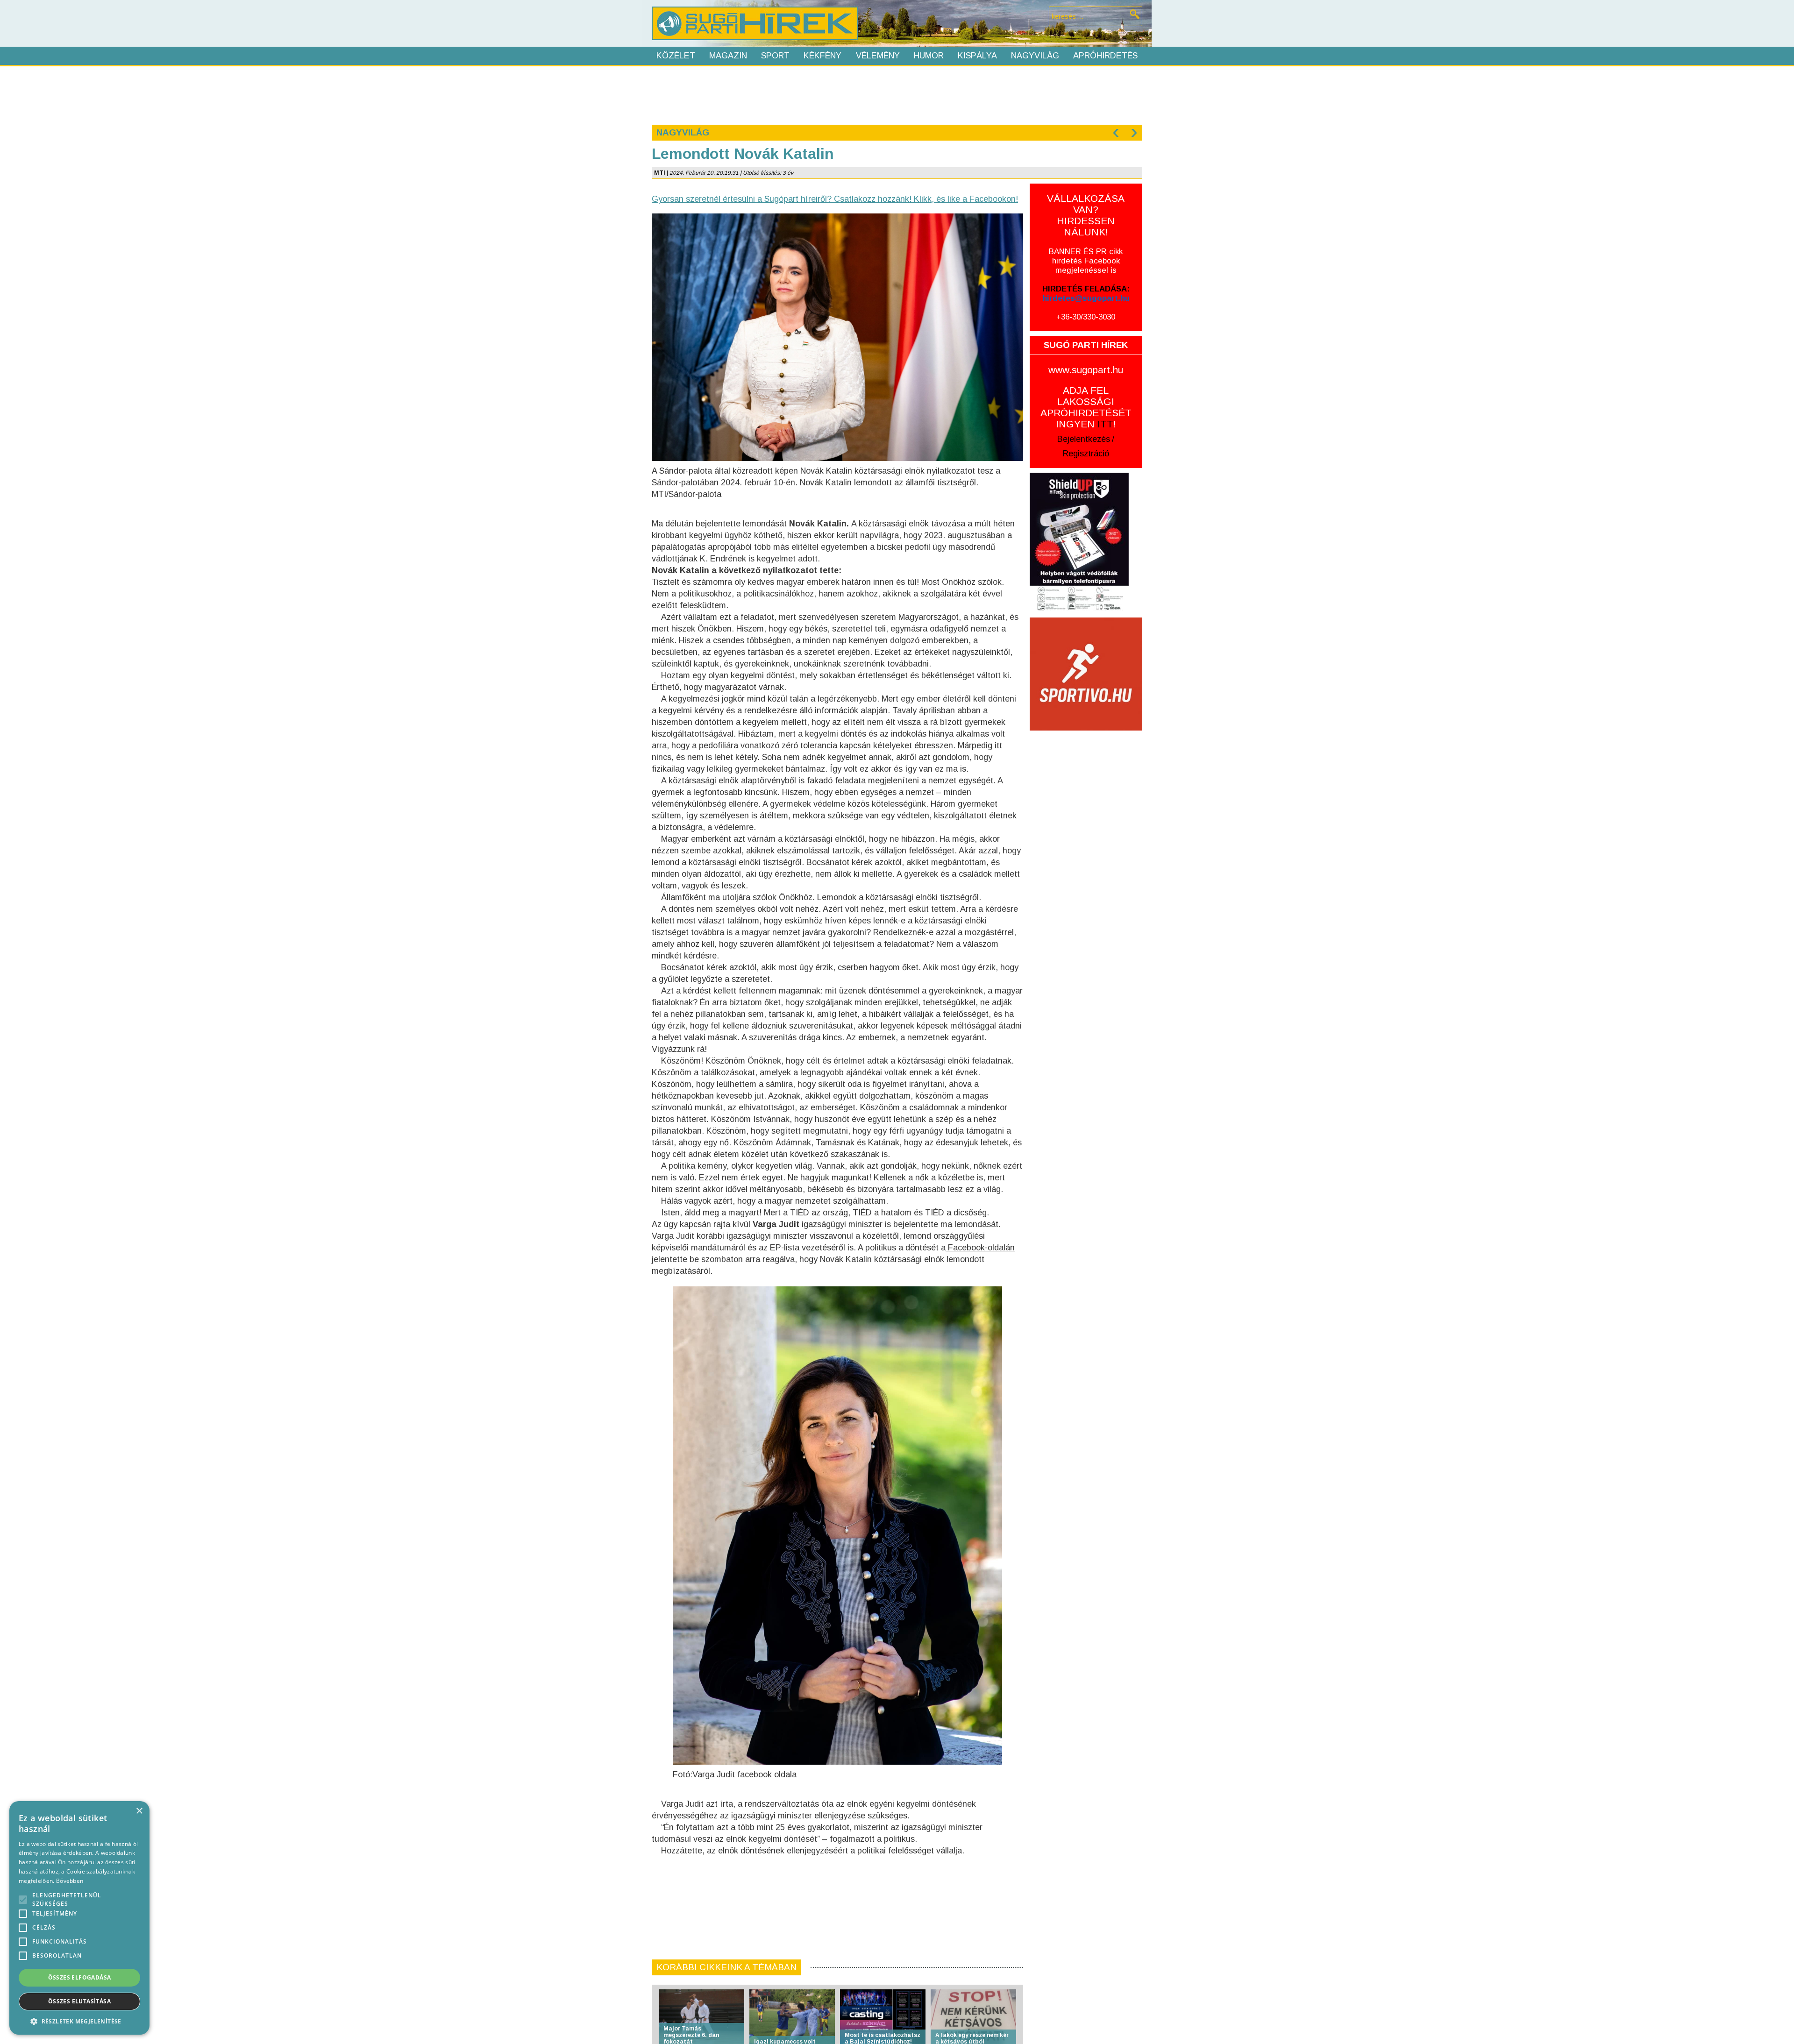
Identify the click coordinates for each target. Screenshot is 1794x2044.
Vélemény (878, 56)
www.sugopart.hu (1086, 370)
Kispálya (977, 56)
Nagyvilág (1035, 56)
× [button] (139, 1811)
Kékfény (822, 56)
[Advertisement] (897, 94)
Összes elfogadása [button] (80, 1977)
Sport (775, 56)
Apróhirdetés (1105, 56)
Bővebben (70, 1881)
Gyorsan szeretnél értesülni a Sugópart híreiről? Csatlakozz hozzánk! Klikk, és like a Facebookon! (835, 199)
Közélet (676, 56)
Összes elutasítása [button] (79, 2001)
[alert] (79, 1918)
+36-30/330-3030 (1086, 317)
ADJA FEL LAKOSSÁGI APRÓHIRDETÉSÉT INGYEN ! (1086, 407)
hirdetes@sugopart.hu (1086, 298)
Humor (929, 56)
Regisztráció (1086, 454)
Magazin (728, 56)
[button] (79, 2021)
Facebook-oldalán (980, 1248)
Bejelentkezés (1084, 439)
